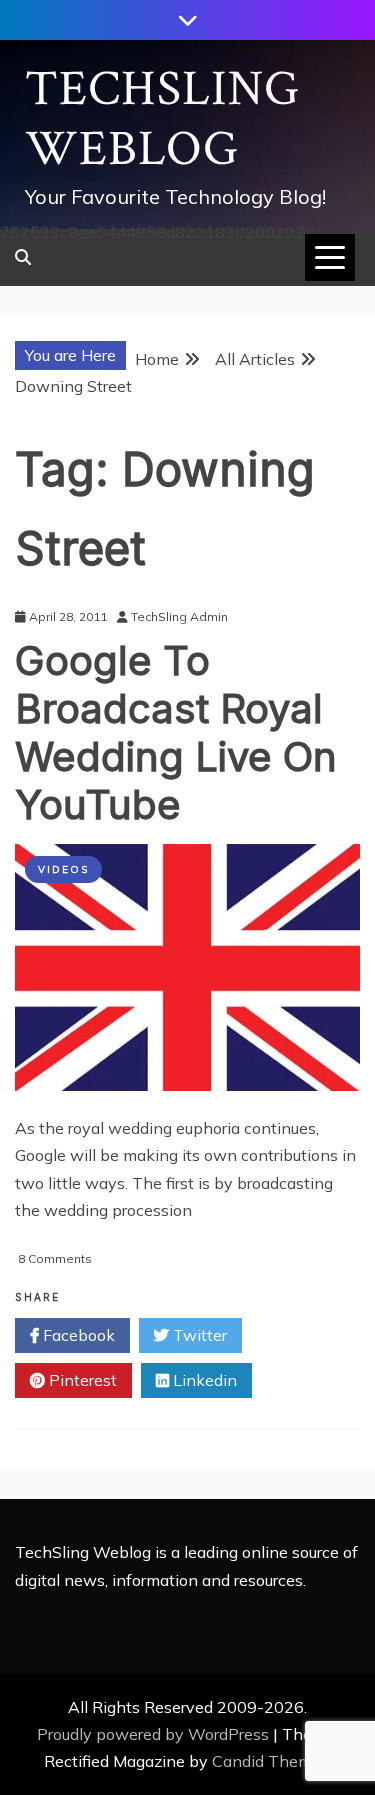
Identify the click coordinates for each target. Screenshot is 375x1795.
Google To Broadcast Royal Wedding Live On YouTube (176, 732)
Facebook (77, 1335)
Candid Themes (270, 1761)
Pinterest (81, 1380)
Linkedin (203, 1380)
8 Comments (55, 1258)
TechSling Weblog (162, 119)
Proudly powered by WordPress (155, 1734)
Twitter (198, 1335)
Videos (63, 869)
